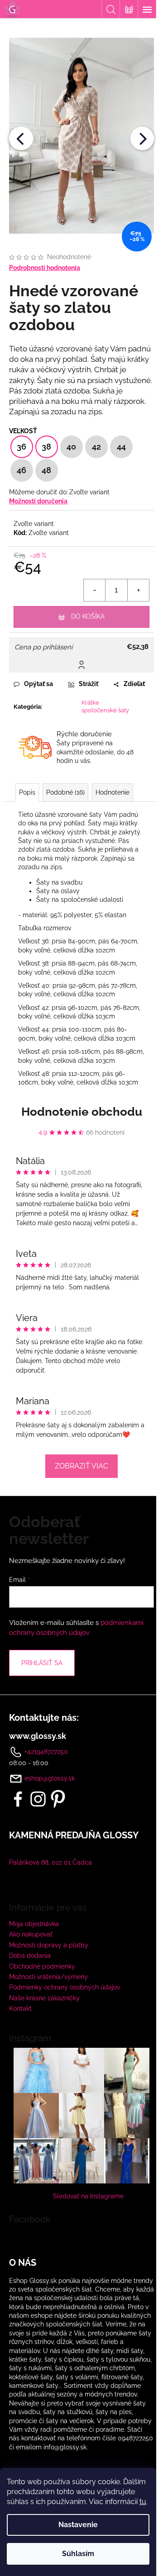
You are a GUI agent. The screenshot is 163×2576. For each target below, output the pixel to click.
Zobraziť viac (81, 1466)
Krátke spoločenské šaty (105, 706)
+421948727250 (45, 1751)
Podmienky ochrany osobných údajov (65, 1987)
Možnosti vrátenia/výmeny (48, 1977)
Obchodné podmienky (42, 1966)
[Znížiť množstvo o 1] (95, 590)
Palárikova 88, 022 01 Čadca (50, 1862)
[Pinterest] (58, 1799)
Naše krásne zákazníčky (44, 1998)
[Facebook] (18, 1799)
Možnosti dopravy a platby (49, 1945)
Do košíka (88, 616)
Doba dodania (30, 1956)
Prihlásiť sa (42, 1663)
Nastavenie (78, 2525)
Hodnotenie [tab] (113, 792)
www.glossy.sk (38, 1736)
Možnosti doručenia (38, 501)
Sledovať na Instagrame (88, 2196)
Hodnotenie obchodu (82, 1112)
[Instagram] (38, 1799)
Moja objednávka (34, 1924)
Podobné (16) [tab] (65, 792)
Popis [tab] (27, 792)
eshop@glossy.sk (50, 1778)
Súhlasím (78, 2554)
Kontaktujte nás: (44, 1718)
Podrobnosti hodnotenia (45, 268)
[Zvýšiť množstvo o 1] (138, 590)
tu (143, 2502)
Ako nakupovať (31, 1934)
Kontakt (20, 2008)
